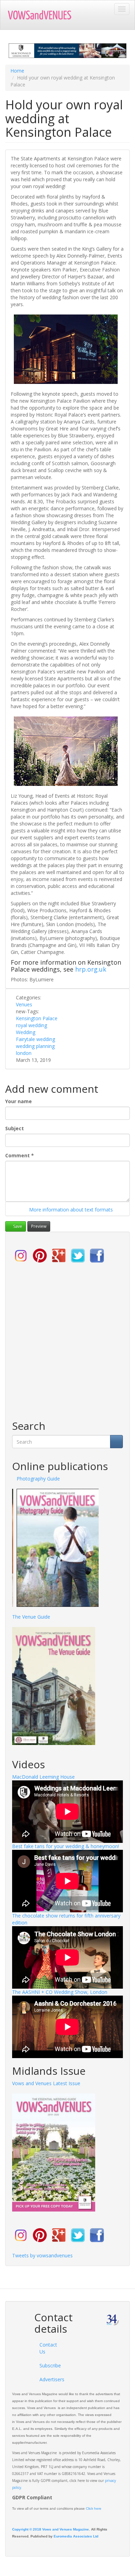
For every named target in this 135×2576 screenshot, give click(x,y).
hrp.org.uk (91, 969)
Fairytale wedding (35, 1039)
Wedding (26, 1032)
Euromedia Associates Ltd (76, 2536)
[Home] (43, 15)
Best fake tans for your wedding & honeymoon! (66, 1846)
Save (17, 1226)
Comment (20, 1155)
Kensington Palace (37, 1018)
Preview (39, 1226)
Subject (15, 1128)
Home (17, 71)
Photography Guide (34, 1479)
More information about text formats (70, 1210)
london (24, 1053)
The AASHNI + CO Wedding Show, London (60, 1992)
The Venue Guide (31, 1617)
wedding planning (35, 1046)
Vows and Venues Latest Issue (46, 2083)
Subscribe (48, 2365)
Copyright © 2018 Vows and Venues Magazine (51, 2529)
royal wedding (31, 1025)
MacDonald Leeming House (43, 1777)
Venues (24, 1004)
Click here (94, 2508)
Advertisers (48, 2379)
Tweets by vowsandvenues (42, 2255)
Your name (19, 1101)
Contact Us (48, 2348)
